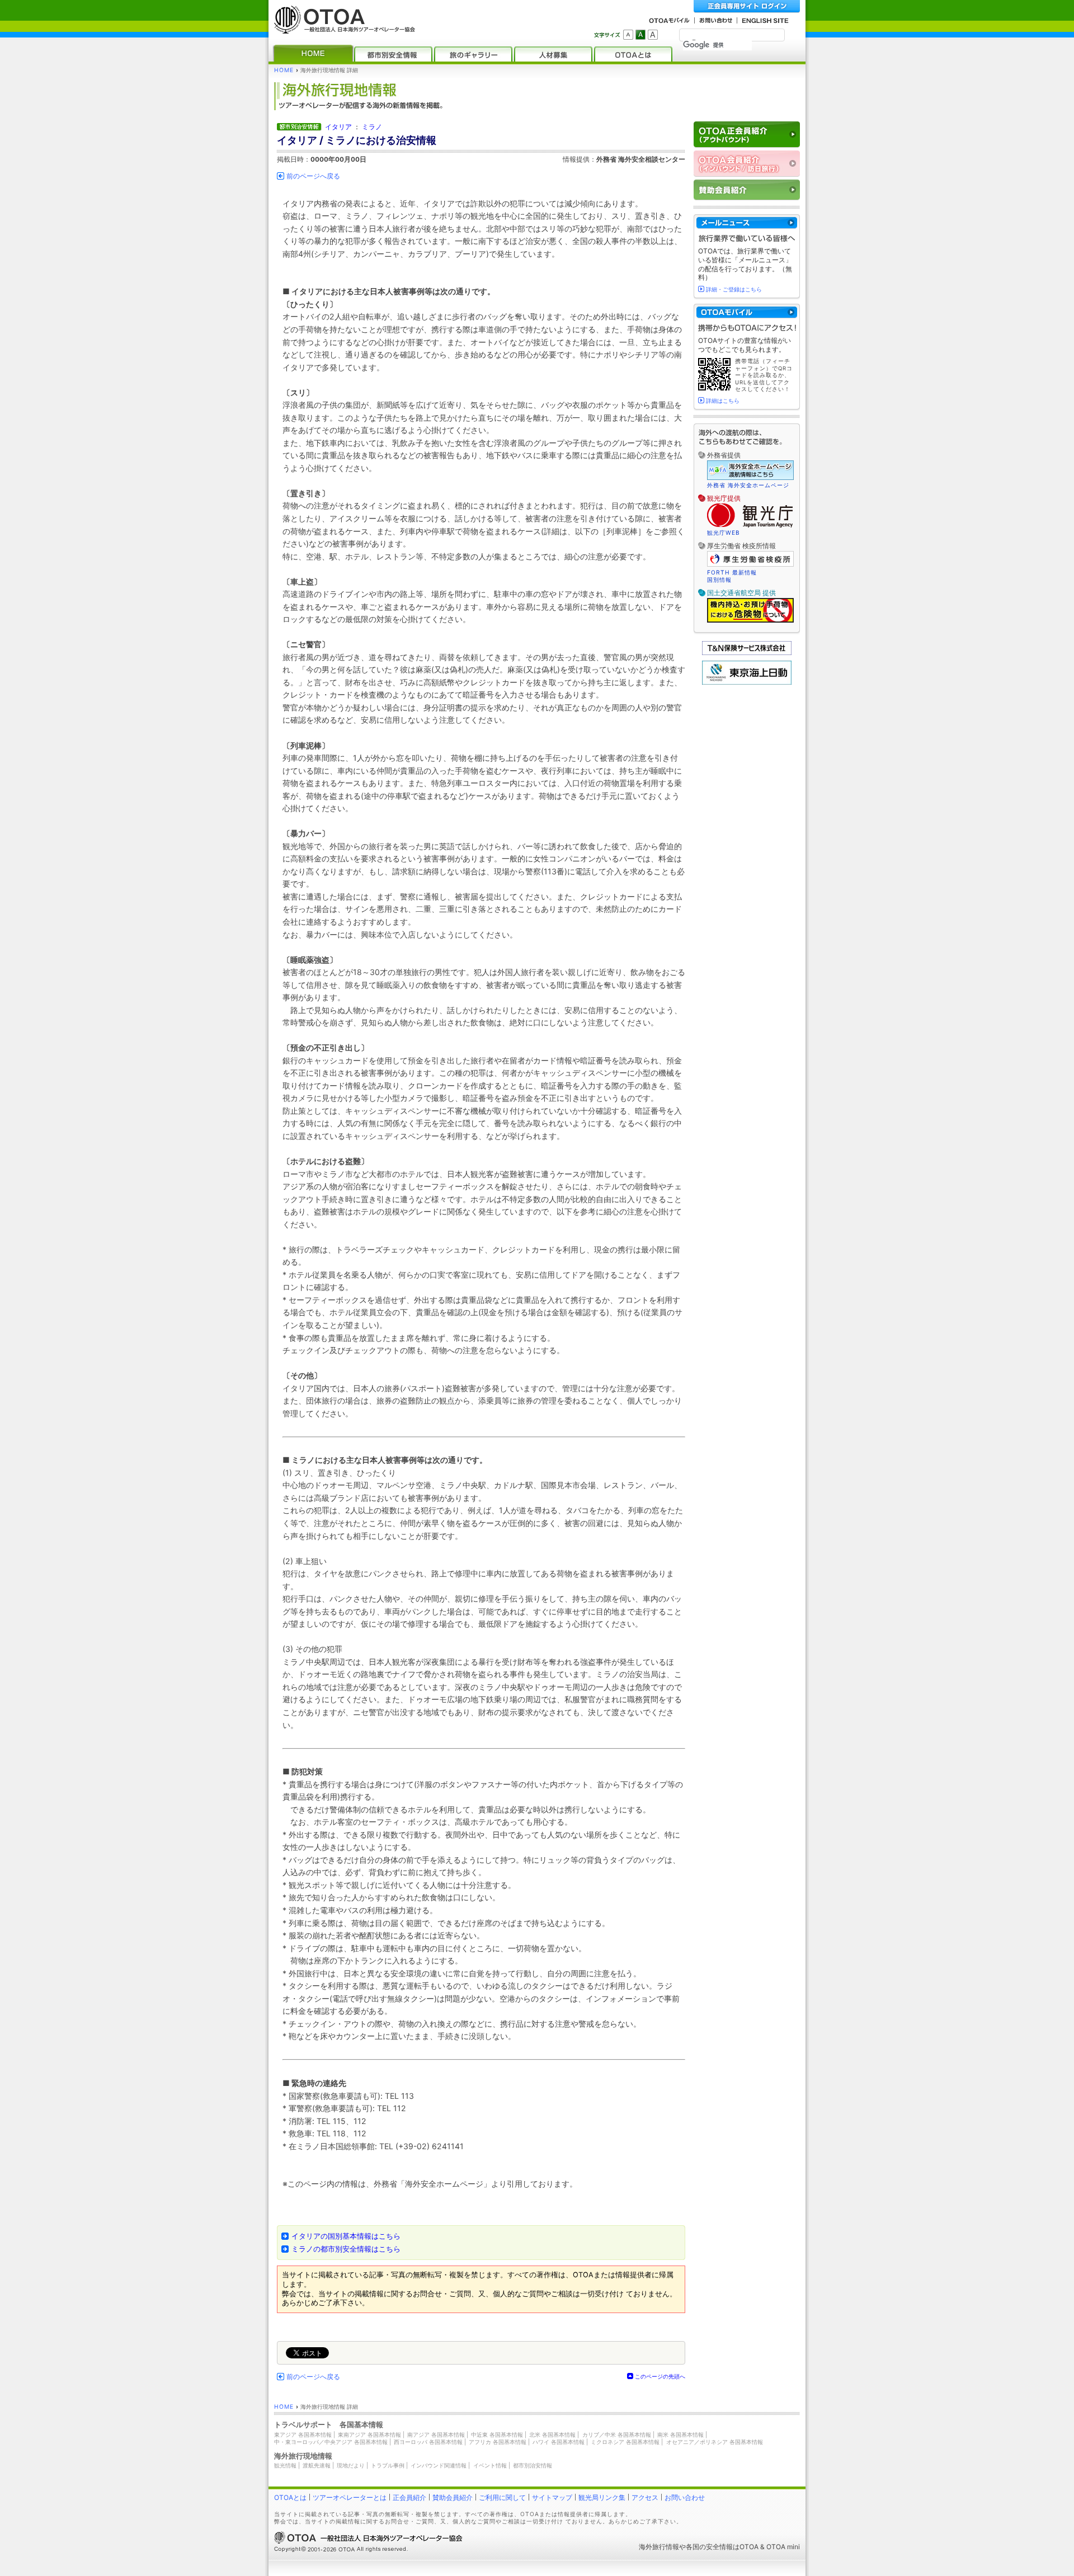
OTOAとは (290, 2497)
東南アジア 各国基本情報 (369, 2434)
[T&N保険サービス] (747, 653)
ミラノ (372, 127)
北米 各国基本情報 (552, 2434)
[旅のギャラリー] (473, 54)
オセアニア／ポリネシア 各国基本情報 (715, 2442)
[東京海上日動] (747, 682)
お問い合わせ (685, 2497)
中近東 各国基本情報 (497, 2434)
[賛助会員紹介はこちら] (747, 190)
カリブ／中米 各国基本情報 (617, 2434)
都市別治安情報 (533, 2465)
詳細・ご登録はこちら (734, 289)
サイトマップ (552, 2497)
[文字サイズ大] (653, 35)
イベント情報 (490, 2465)
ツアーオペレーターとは (350, 2497)
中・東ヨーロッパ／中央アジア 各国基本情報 (331, 2442)
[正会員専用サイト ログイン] (747, 6)
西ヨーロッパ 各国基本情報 (428, 2442)
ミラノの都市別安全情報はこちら (346, 2249)
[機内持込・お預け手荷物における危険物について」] (750, 621)
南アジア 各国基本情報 (436, 2434)
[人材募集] (553, 54)
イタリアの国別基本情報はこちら (346, 2236)
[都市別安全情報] (393, 54)
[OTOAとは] (633, 54)
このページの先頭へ (660, 2376)
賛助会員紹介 (453, 2497)
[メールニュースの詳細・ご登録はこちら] (747, 223)
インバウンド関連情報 (439, 2465)
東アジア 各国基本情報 (303, 2434)
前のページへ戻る (313, 176)
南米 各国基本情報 (680, 2434)
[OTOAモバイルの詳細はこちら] (747, 312)
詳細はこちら (723, 401)
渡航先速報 (317, 2465)
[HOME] (313, 54)
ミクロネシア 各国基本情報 (625, 2442)
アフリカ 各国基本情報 (498, 2442)
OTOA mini (783, 2547)
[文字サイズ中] (640, 35)
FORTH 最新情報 (732, 572)
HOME (284, 70)
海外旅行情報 (659, 2547)
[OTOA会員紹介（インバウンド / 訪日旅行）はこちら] (747, 164)
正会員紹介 (409, 2497)
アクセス (645, 2497)
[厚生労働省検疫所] (750, 565)
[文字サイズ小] (628, 35)
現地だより (351, 2465)
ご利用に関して (502, 2497)
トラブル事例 (388, 2465)
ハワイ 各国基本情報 (559, 2442)
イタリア (338, 127)
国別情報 (719, 580)
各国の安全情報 (709, 2547)
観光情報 (285, 2465)
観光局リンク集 (602, 2497)
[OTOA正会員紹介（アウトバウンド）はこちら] (747, 135)
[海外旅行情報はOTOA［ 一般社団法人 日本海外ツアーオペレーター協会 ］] (342, 28)
